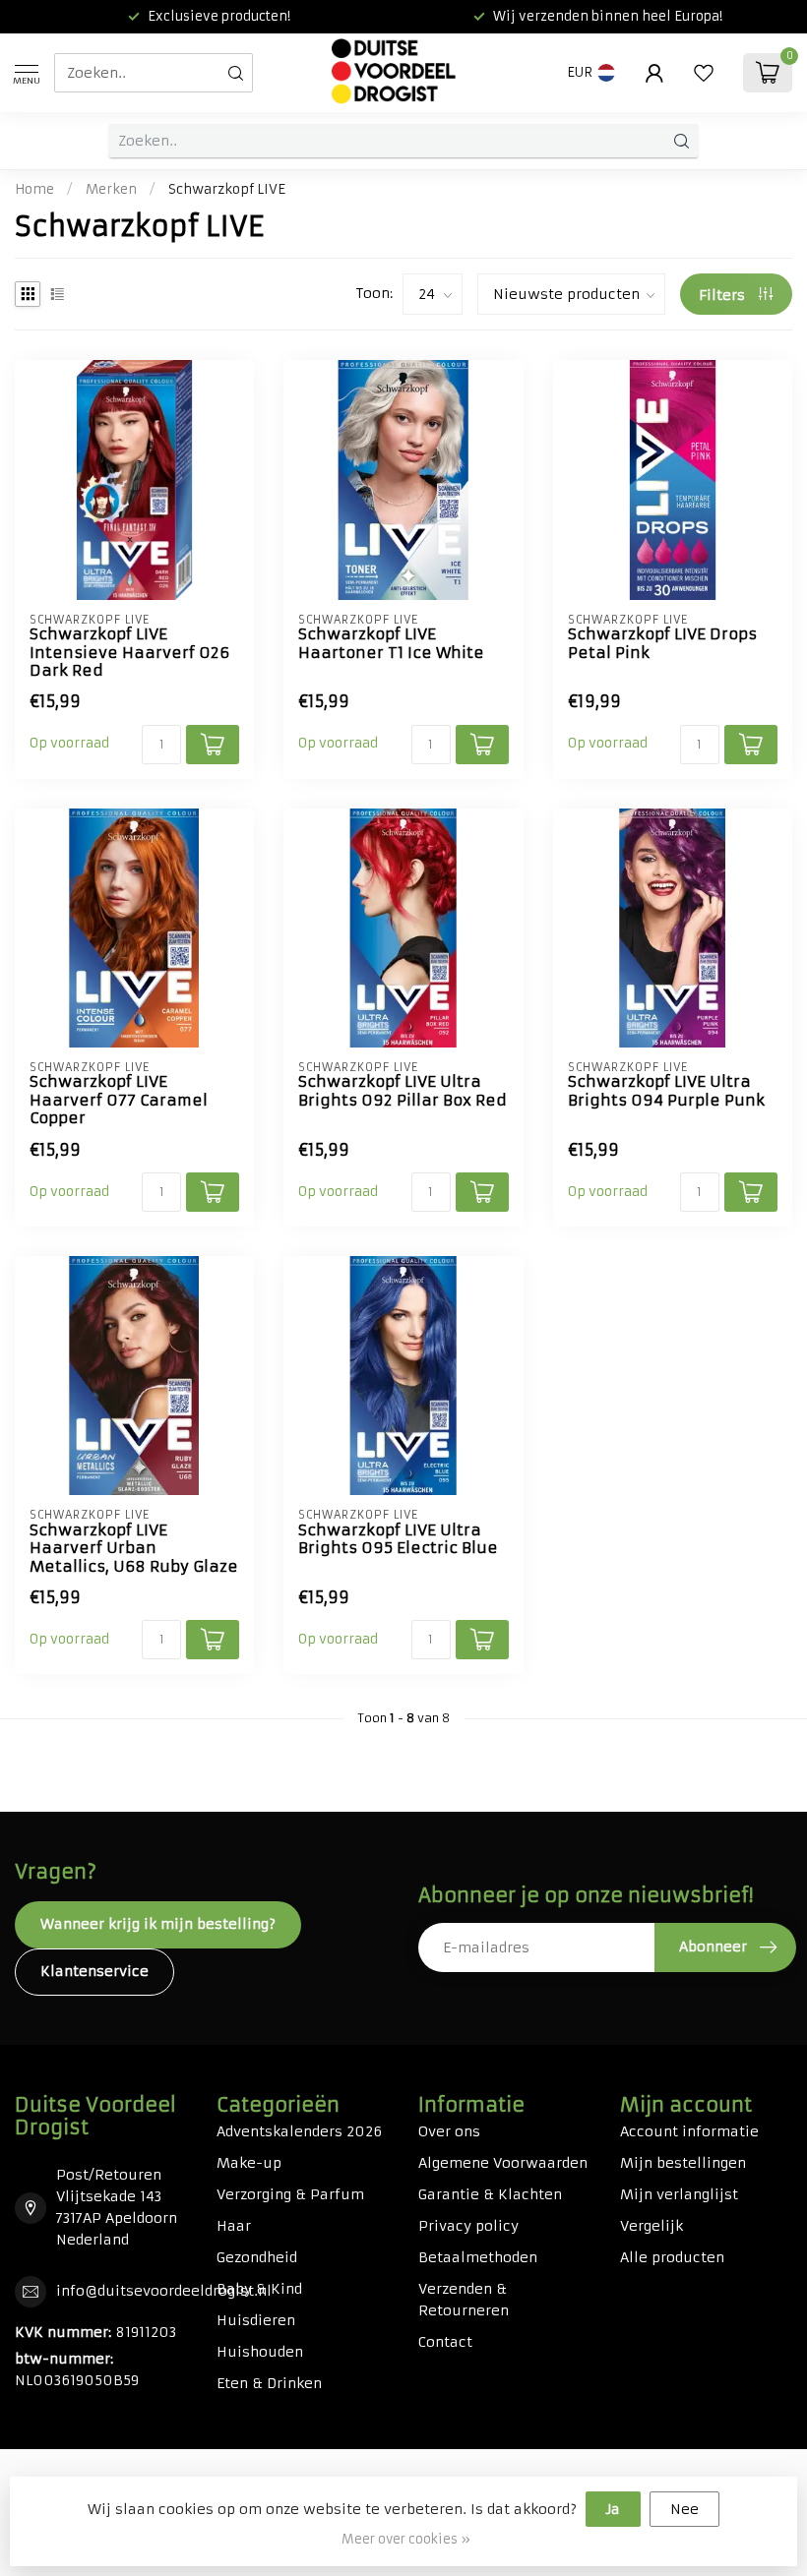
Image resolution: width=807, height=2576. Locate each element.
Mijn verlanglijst (679, 2194)
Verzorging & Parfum (290, 2194)
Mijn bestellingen (683, 2163)
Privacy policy (468, 2226)
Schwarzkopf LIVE (227, 189)
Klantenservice (94, 1971)
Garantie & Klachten (490, 2194)
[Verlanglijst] (704, 73)
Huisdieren (256, 2320)
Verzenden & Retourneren (464, 2300)
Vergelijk (652, 2226)
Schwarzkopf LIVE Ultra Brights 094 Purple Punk (666, 1091)
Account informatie (689, 2131)
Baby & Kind (259, 2289)
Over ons (449, 2131)
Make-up (249, 2163)
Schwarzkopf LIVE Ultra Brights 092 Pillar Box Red (403, 1091)
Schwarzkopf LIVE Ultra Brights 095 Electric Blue (398, 1539)
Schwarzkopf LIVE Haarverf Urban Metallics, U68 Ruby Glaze (134, 1549)
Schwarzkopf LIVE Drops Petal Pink (662, 643)
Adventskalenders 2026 (299, 2131)
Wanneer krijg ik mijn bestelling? (158, 1924)
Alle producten (672, 2257)
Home (34, 189)
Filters (724, 295)
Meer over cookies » (406, 2539)
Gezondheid (257, 2257)
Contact (445, 2342)
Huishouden (260, 2352)
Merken (111, 189)
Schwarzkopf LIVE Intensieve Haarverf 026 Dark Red (129, 653)
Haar (234, 2226)
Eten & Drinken (269, 2383)
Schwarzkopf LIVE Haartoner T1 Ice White (391, 643)
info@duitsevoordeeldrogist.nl (164, 2291)
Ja (613, 2509)
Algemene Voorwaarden (503, 2163)
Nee (684, 2509)
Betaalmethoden (478, 2257)
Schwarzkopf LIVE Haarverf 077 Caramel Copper (119, 1100)
